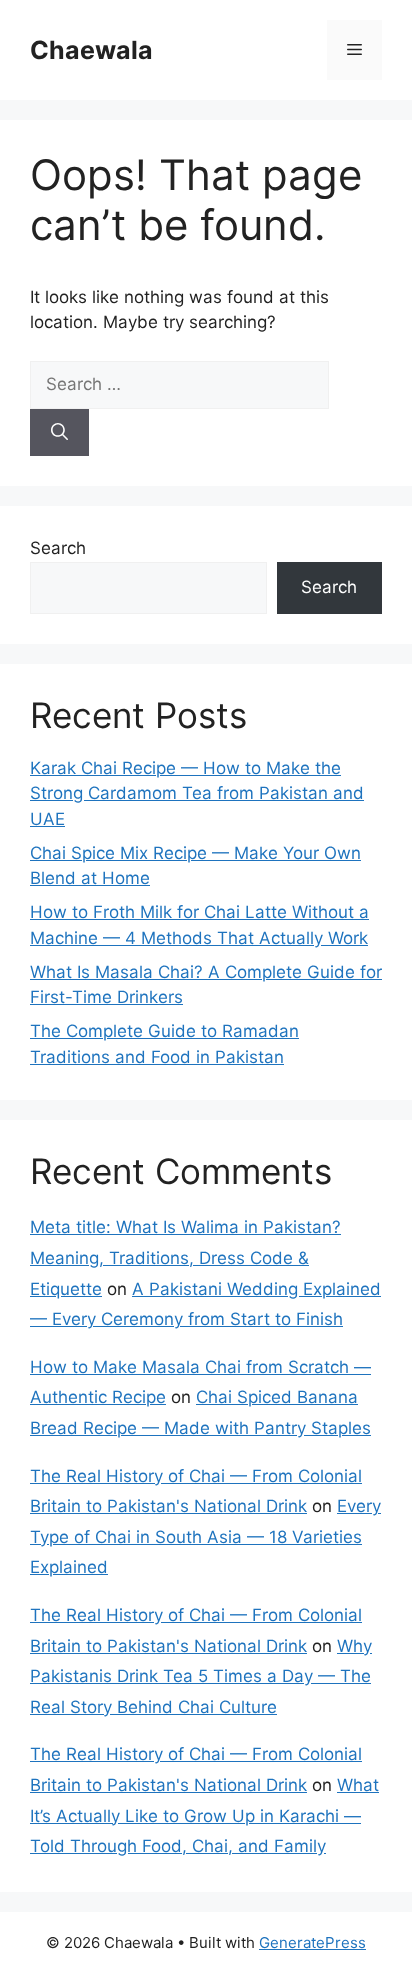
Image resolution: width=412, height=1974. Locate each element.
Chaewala (91, 50)
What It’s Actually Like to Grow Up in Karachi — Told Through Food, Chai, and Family (204, 1815)
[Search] (59, 433)
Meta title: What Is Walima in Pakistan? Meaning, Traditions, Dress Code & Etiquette (185, 1257)
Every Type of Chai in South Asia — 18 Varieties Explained (205, 1536)
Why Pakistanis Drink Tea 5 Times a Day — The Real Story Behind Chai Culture (201, 1676)
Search (58, 548)
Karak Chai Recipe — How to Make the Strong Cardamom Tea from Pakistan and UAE (197, 793)
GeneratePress (312, 1942)
